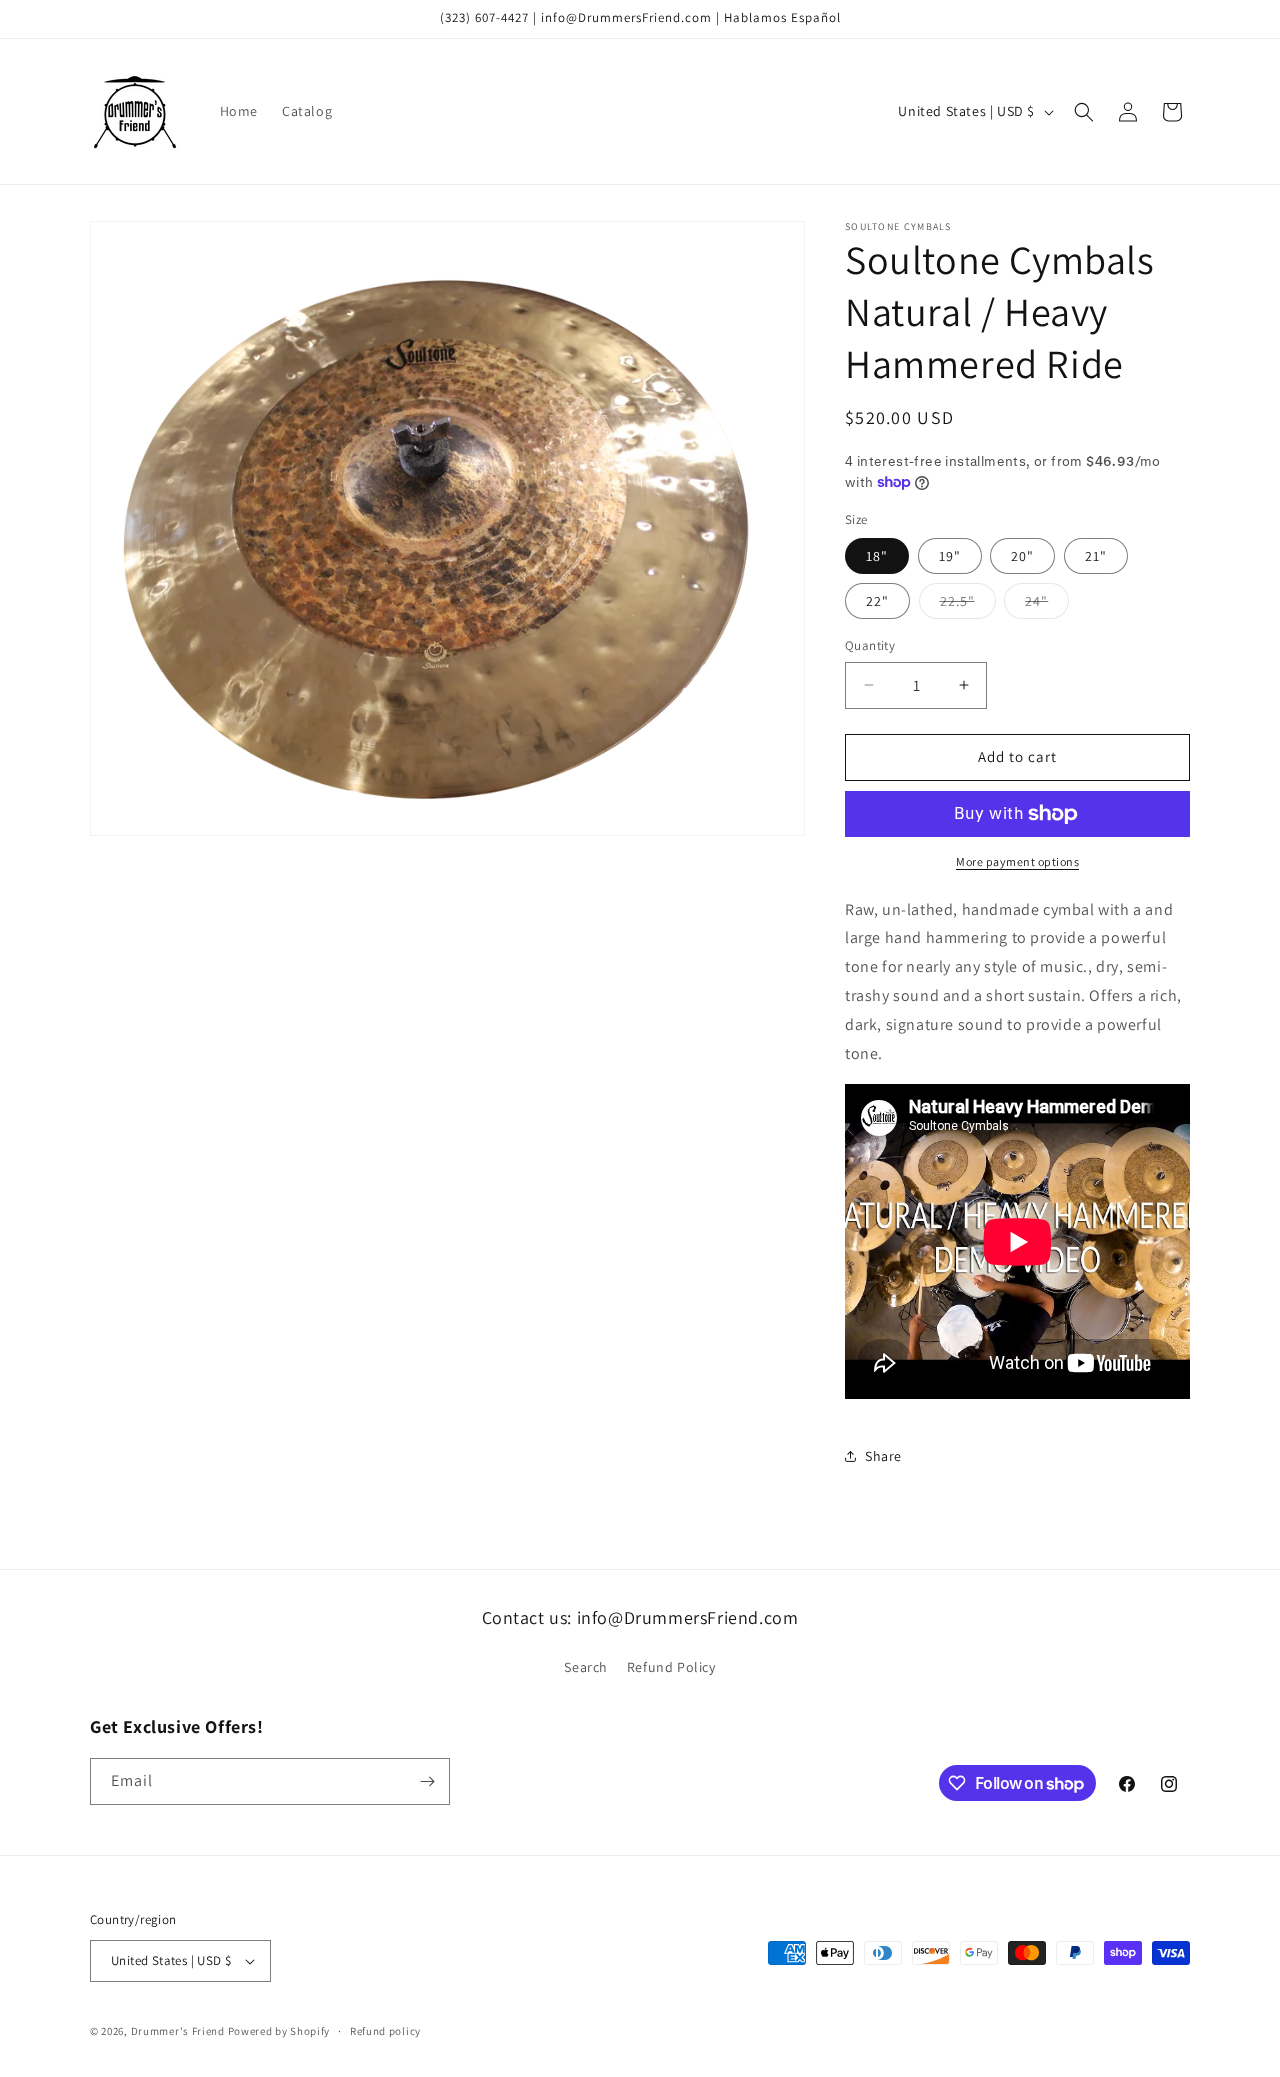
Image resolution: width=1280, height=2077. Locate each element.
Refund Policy (671, 1667)
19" (950, 556)
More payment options (1017, 861)
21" (1096, 556)
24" (1047, 605)
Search (586, 1667)
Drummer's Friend (178, 2031)
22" (877, 601)
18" (877, 556)
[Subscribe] (427, 1781)
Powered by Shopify (279, 2031)
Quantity (870, 645)
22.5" (968, 605)
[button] (1084, 112)
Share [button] (883, 1456)
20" (1022, 556)
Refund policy (385, 2031)
